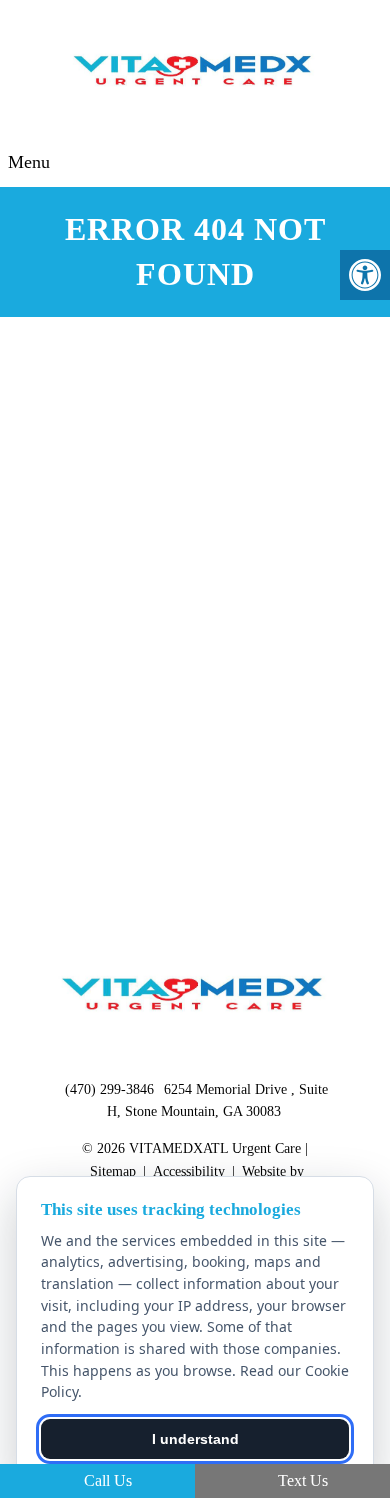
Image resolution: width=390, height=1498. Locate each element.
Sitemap (113, 1171)
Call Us (106, 1480)
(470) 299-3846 (109, 1089)
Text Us (301, 1480)
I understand (195, 1439)
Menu (29, 162)
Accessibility (189, 1171)
